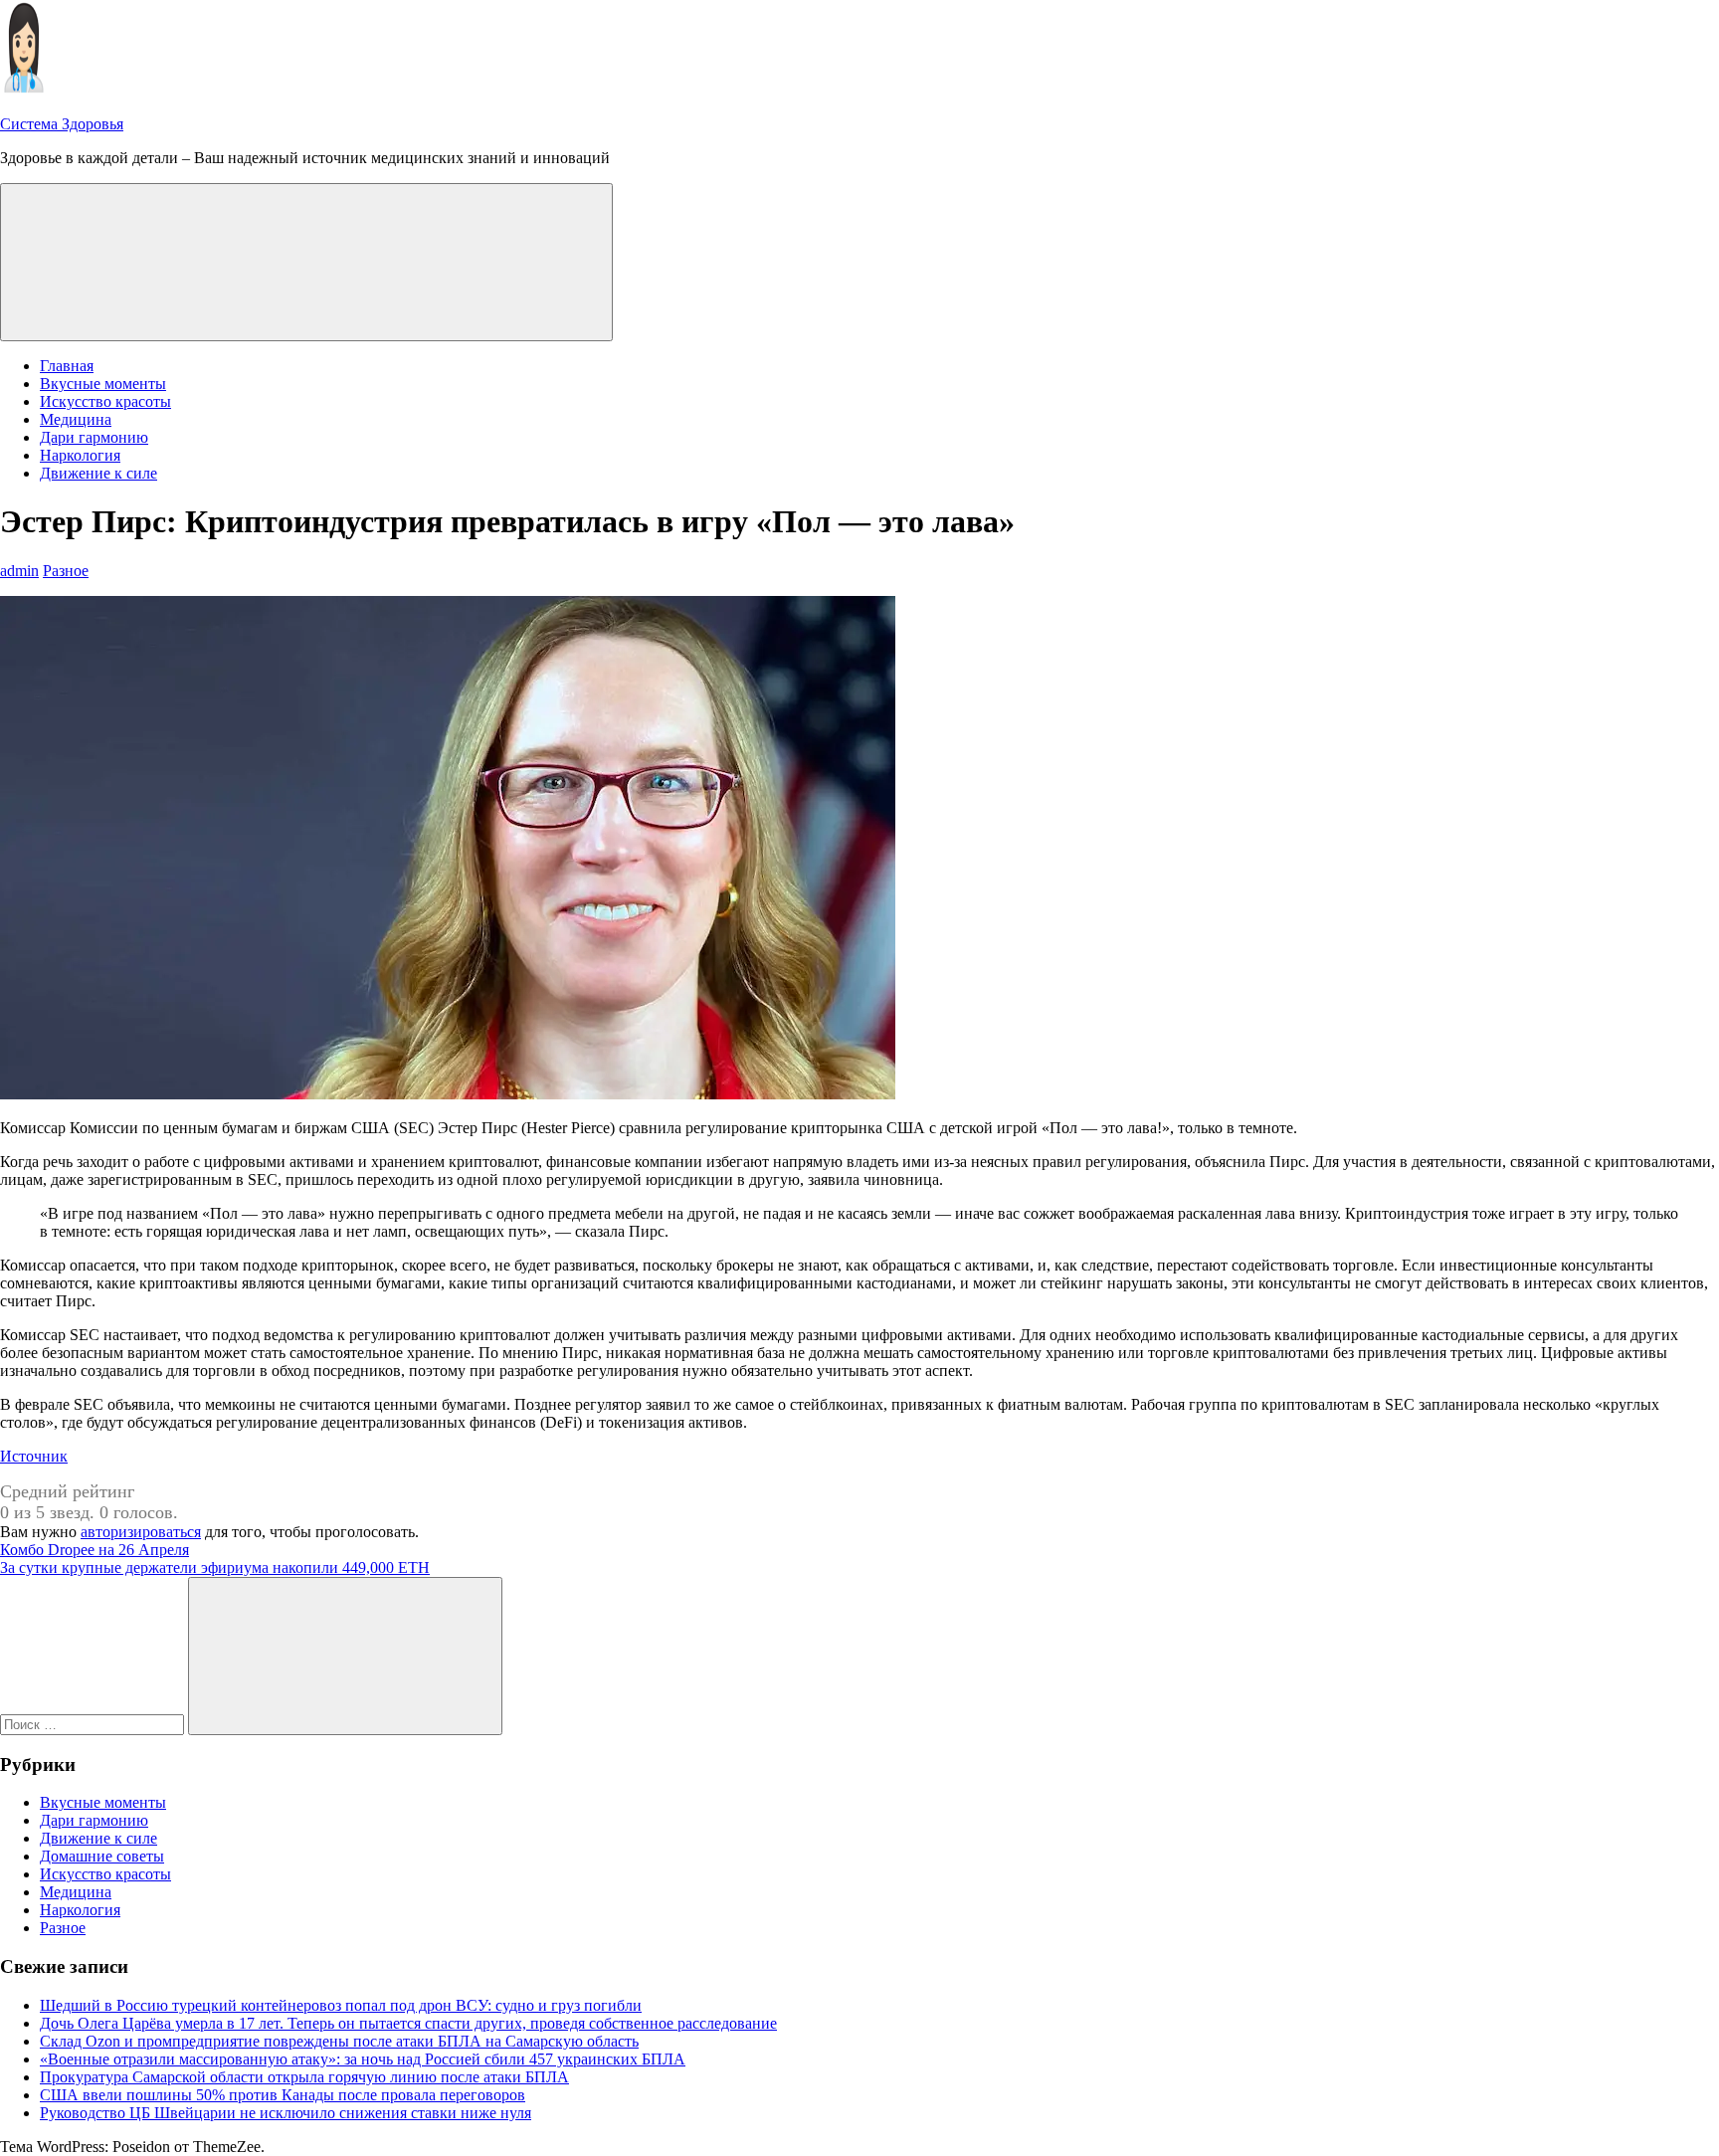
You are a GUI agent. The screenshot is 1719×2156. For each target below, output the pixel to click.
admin (19, 571)
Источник (34, 1456)
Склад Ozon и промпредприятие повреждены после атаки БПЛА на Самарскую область (339, 2041)
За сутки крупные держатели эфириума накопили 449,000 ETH (215, 1568)
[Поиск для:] (94, 1724)
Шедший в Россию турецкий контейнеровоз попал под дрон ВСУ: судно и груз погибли (341, 2005)
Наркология (80, 455)
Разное (66, 571)
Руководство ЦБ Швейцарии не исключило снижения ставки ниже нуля (286, 2113)
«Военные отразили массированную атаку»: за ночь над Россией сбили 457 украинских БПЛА (363, 2059)
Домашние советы (102, 1856)
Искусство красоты (105, 401)
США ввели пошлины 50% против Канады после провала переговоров (283, 2095)
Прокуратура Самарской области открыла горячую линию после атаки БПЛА (304, 2077)
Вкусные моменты (103, 384)
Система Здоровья (62, 124)
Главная (67, 366)
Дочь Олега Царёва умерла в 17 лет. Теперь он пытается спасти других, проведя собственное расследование (408, 2023)
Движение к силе (98, 473)
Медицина (76, 419)
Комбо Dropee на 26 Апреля (95, 1550)
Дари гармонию (94, 437)
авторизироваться (141, 1532)
